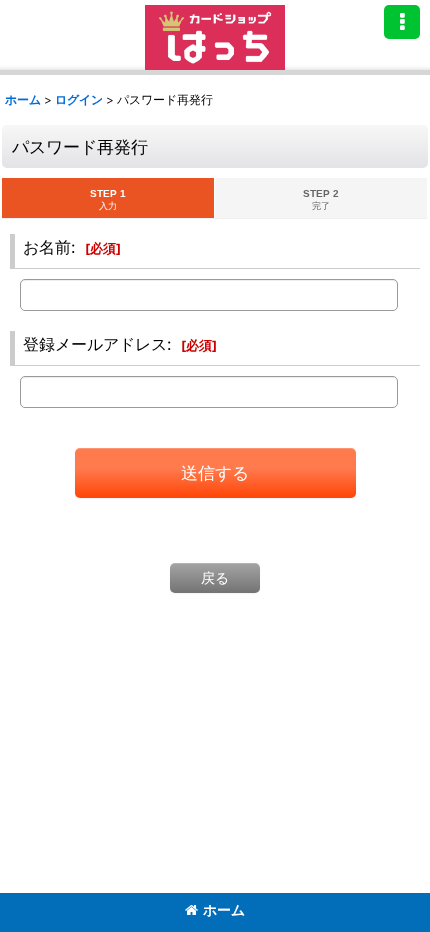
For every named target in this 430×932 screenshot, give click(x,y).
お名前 (47, 247)
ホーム (224, 909)
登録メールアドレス (95, 344)
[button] (402, 22)
